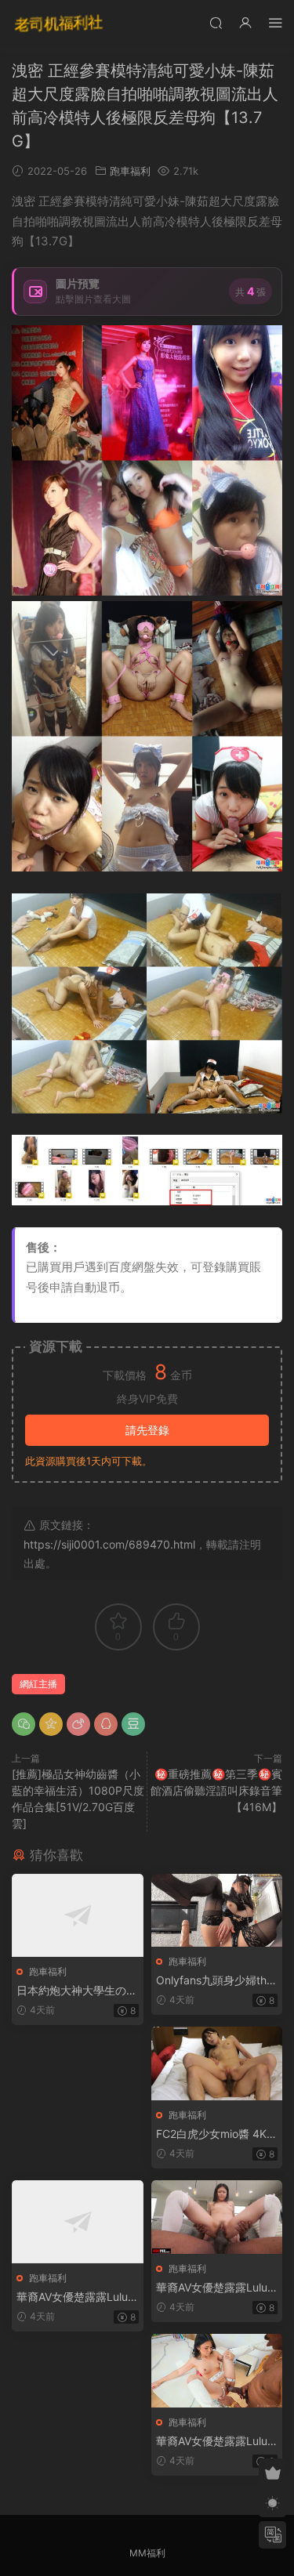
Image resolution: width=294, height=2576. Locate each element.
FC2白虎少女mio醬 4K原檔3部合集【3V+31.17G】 (217, 2134)
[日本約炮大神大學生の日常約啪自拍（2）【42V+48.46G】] (78, 1915)
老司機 (59, 24)
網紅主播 (38, 1684)
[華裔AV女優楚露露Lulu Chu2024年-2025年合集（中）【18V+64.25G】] (217, 2217)
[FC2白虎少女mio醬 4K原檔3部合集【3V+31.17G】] (217, 2063)
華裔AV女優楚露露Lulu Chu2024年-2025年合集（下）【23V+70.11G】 (212, 2442)
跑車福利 (130, 171)
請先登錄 (147, 1430)
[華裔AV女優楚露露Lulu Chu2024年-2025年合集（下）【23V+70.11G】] (217, 2371)
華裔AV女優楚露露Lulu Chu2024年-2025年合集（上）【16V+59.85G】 (73, 2297)
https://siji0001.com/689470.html (109, 1544)
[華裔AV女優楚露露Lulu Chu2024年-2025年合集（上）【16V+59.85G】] (78, 2222)
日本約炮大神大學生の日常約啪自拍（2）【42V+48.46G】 (77, 1991)
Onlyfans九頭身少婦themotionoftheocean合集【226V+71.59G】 (214, 1981)
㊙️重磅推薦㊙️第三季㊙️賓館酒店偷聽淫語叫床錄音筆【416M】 (216, 1790)
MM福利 (147, 2553)
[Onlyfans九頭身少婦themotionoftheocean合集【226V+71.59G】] (217, 1910)
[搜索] (216, 22)
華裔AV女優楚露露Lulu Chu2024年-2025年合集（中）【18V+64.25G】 (212, 2288)
